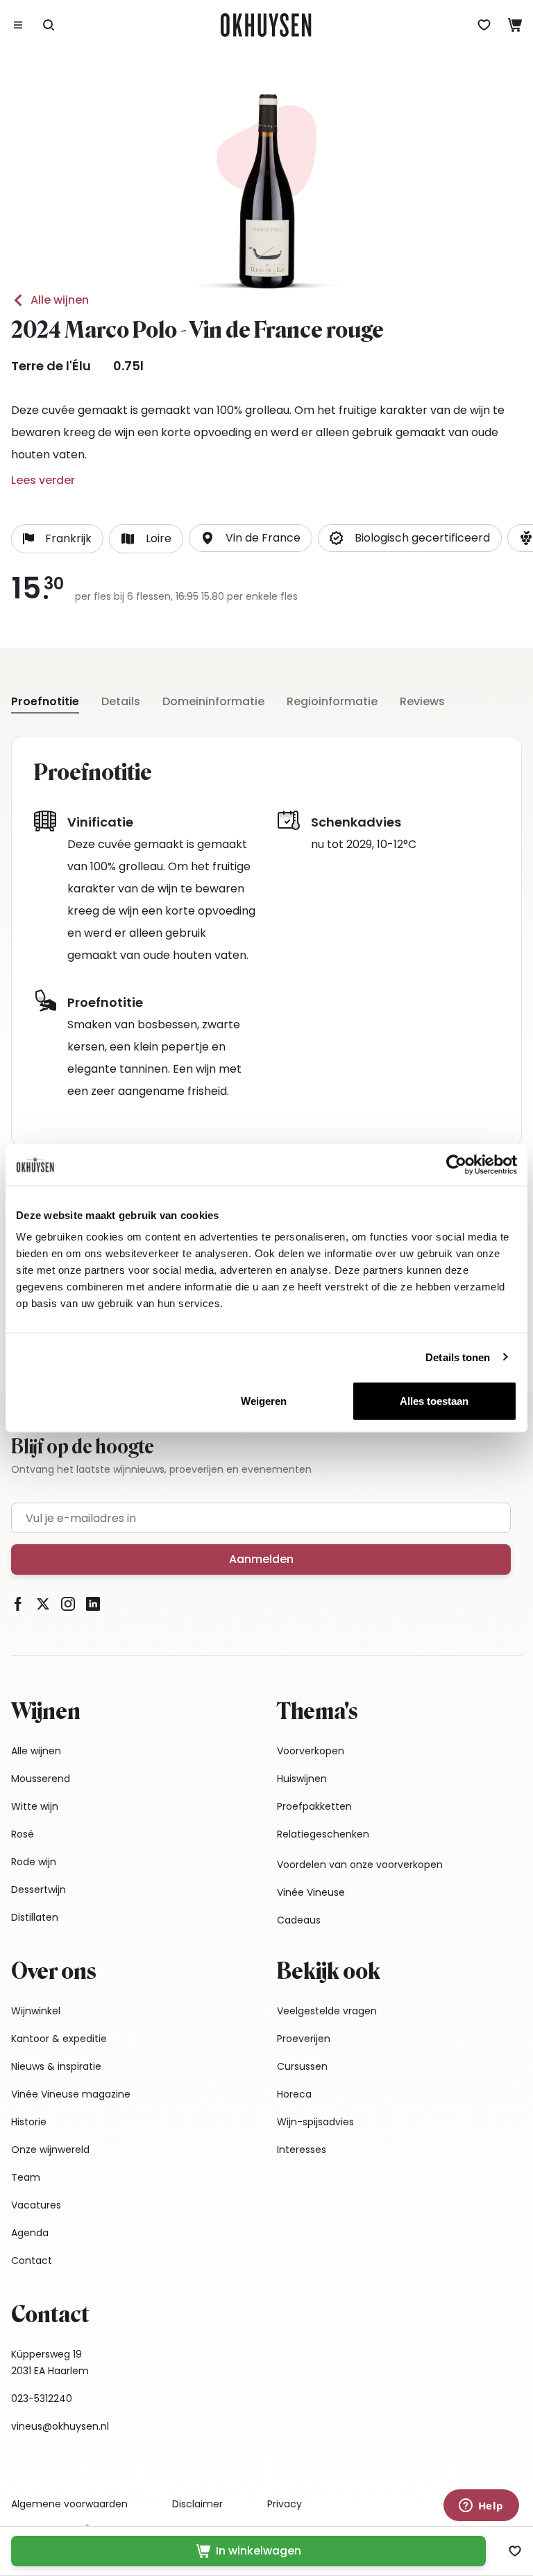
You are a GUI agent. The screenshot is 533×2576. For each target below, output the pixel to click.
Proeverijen (304, 2039)
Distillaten (35, 1917)
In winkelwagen (259, 2551)
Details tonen (458, 1357)
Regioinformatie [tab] (332, 701)
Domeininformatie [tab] (213, 701)
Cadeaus (299, 1920)
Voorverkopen (311, 1751)
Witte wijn (35, 1806)
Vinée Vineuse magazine (71, 2094)
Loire (159, 538)
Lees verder (43, 480)
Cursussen (302, 2066)
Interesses (302, 2150)
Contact (32, 2261)
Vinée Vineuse (311, 1892)
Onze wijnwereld (50, 2150)
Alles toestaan (434, 1401)
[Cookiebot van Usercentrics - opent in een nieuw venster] (456, 1164)
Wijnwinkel (36, 2011)
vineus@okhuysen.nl (60, 2426)
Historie (29, 2122)
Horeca (294, 2094)
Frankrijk (68, 538)
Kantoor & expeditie (59, 2039)
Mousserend (41, 1779)
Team (26, 2177)
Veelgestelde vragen (327, 2011)
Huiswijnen (302, 1779)
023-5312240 (42, 2398)
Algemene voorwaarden (69, 2504)
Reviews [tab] (422, 701)
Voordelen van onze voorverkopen (360, 1865)
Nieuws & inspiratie (56, 2066)
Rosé (23, 1834)
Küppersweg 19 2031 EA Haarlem (50, 2362)
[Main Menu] (18, 25)
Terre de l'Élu (51, 366)
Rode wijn (34, 1862)
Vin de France (263, 538)
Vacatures (36, 2205)
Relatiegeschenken (323, 1834)
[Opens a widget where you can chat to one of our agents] (481, 2507)
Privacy (285, 2504)
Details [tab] (121, 701)
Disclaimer (197, 2504)
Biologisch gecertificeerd (422, 538)
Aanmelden (261, 1559)
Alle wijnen (60, 300)
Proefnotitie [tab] (45, 701)
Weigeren (264, 1401)
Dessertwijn (39, 1890)
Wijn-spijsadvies (315, 2122)
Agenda (30, 2233)
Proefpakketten (314, 1806)
